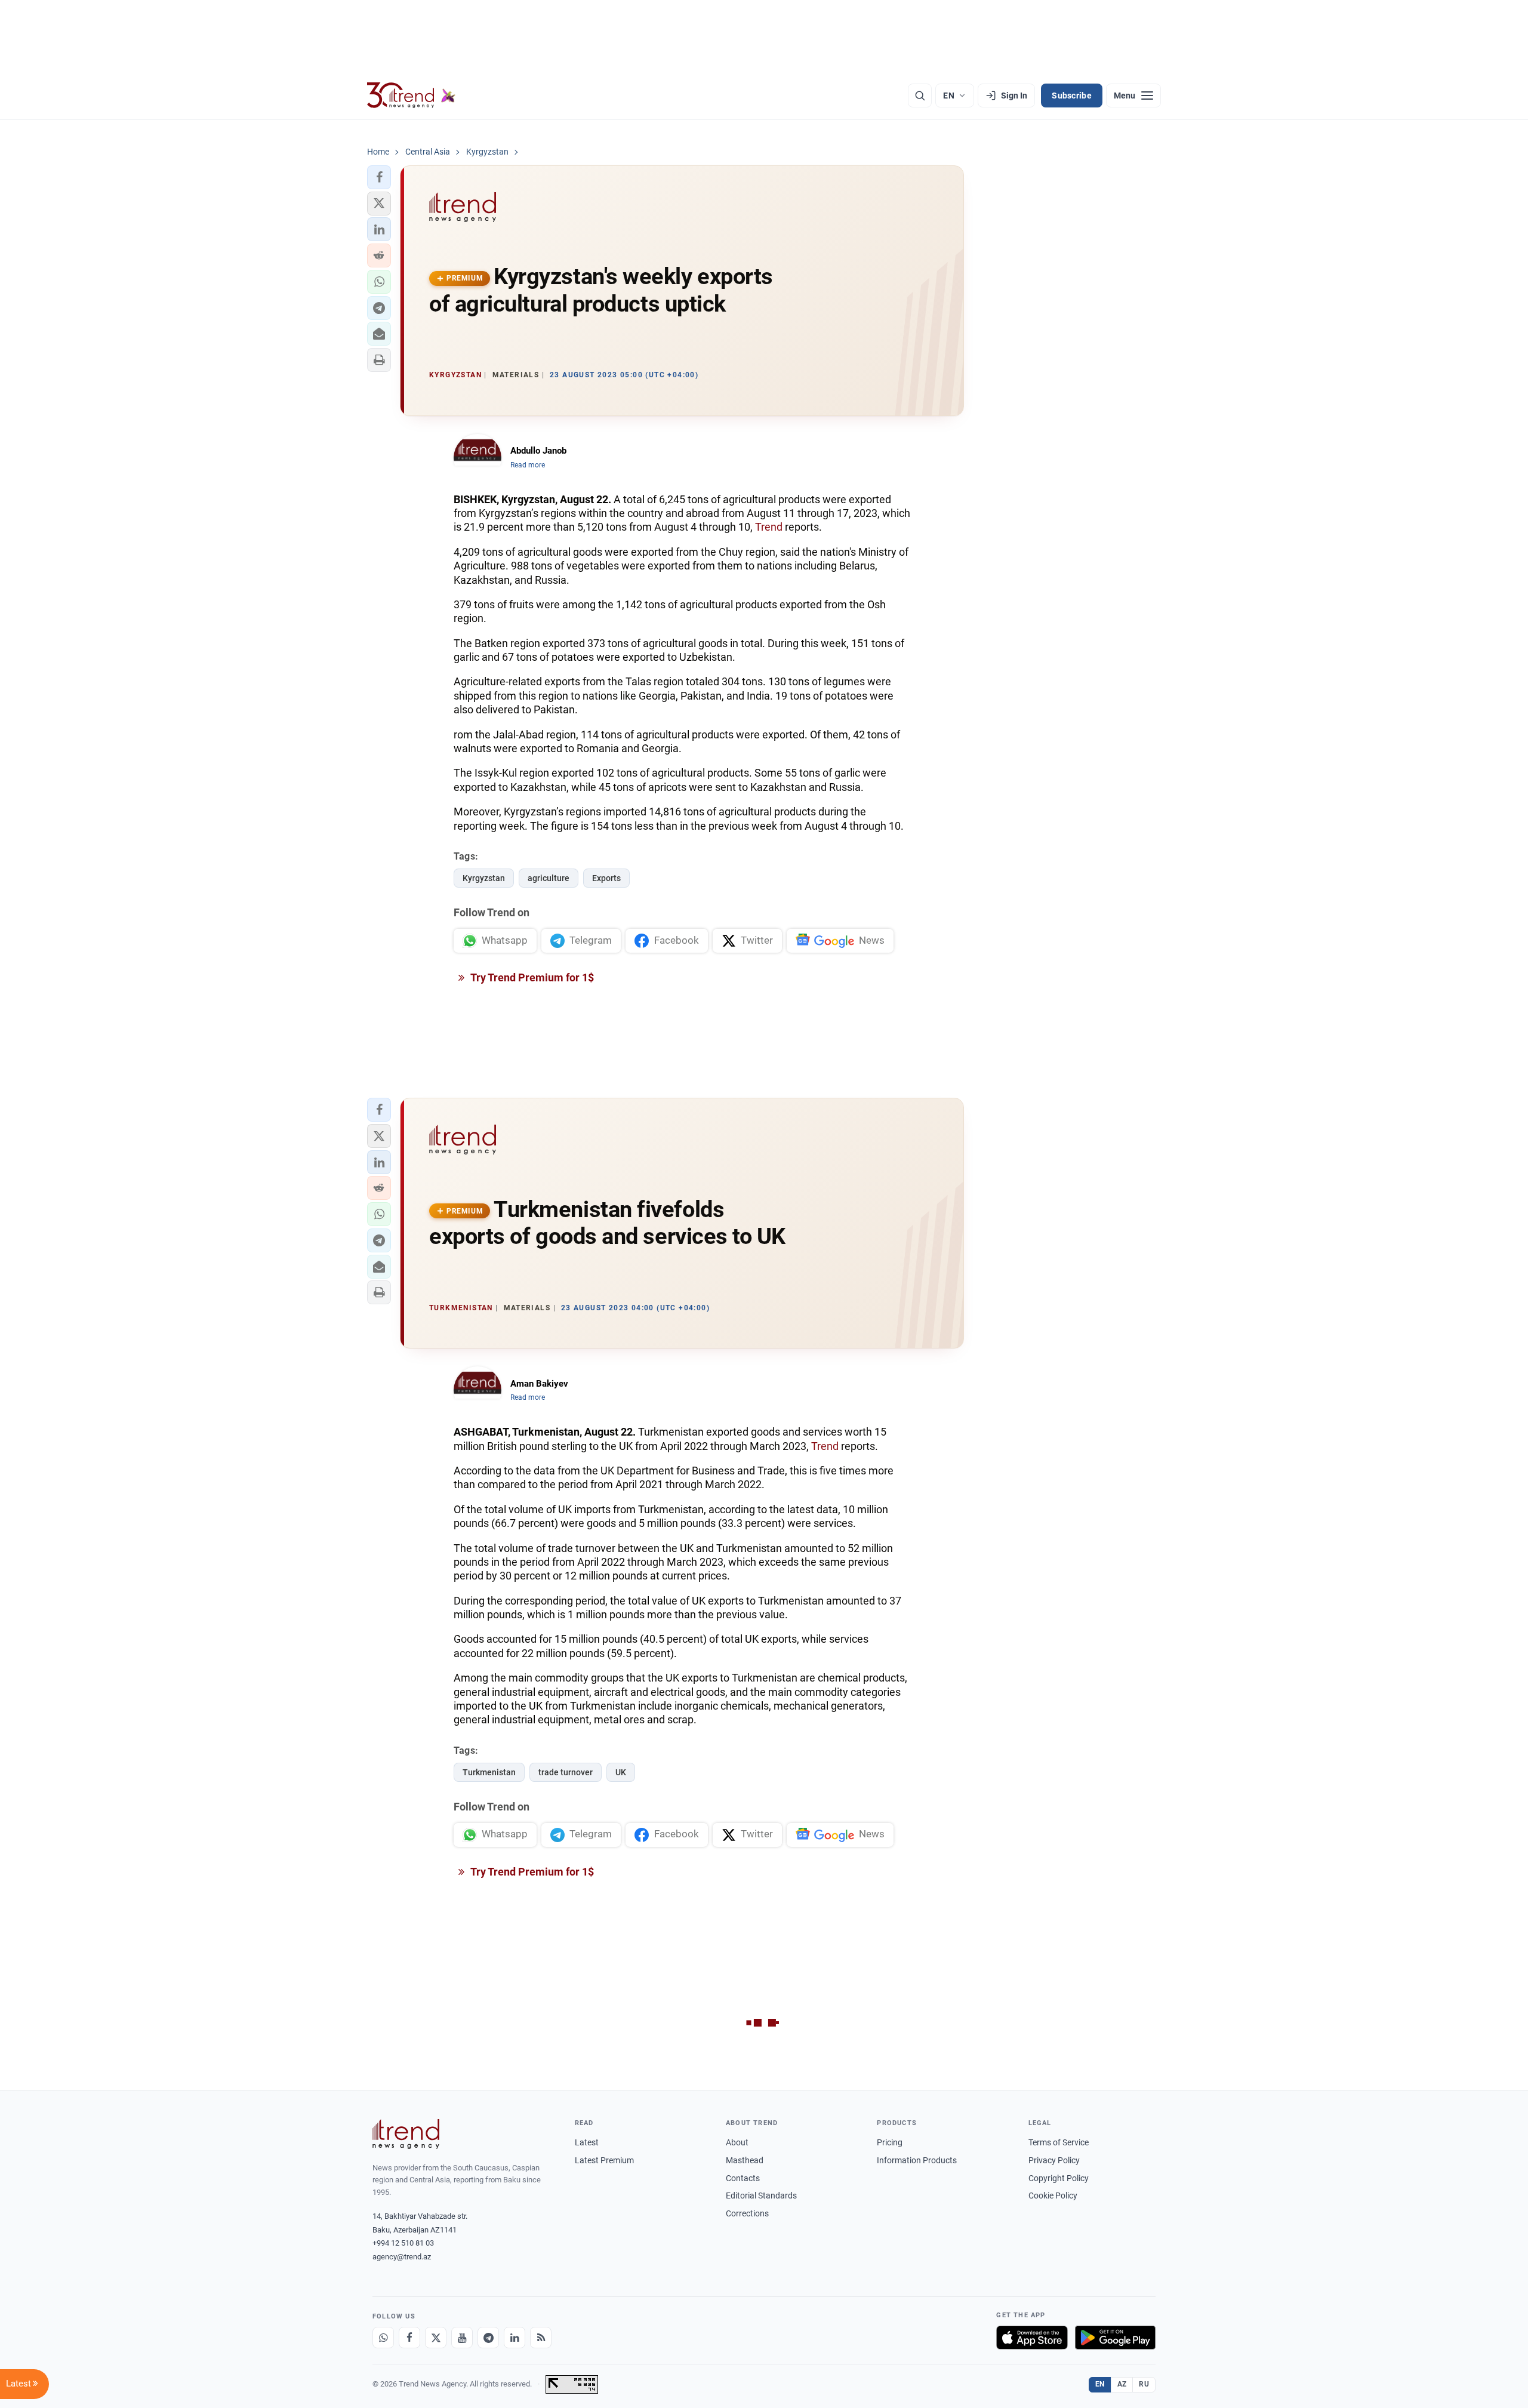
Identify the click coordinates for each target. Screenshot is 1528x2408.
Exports (606, 878)
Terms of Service (1059, 2142)
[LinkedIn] (515, 2338)
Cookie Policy (1053, 2195)
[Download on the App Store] (1032, 2338)
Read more (528, 465)
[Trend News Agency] (406, 2134)
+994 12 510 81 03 (403, 2243)
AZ (1122, 2384)
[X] (436, 2338)
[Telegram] (488, 2338)
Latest (587, 2142)
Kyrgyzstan (484, 878)
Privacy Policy (1054, 2160)
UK (621, 1772)
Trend (769, 527)
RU (1144, 2384)
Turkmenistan (489, 1772)
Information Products (917, 2160)
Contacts (743, 2178)
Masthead (745, 2160)
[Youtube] (462, 2338)
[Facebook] (409, 2338)
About (737, 2142)
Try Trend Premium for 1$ (531, 977)
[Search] (920, 96)
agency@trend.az (402, 2257)
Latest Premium (604, 2160)
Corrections (747, 2213)
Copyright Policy (1059, 2178)
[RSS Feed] (541, 2338)
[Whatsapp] (383, 2338)
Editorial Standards (761, 2195)
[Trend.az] (411, 96)
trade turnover (566, 1772)
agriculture (549, 878)
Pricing (890, 2142)
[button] (379, 177)
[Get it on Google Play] (1115, 2338)
